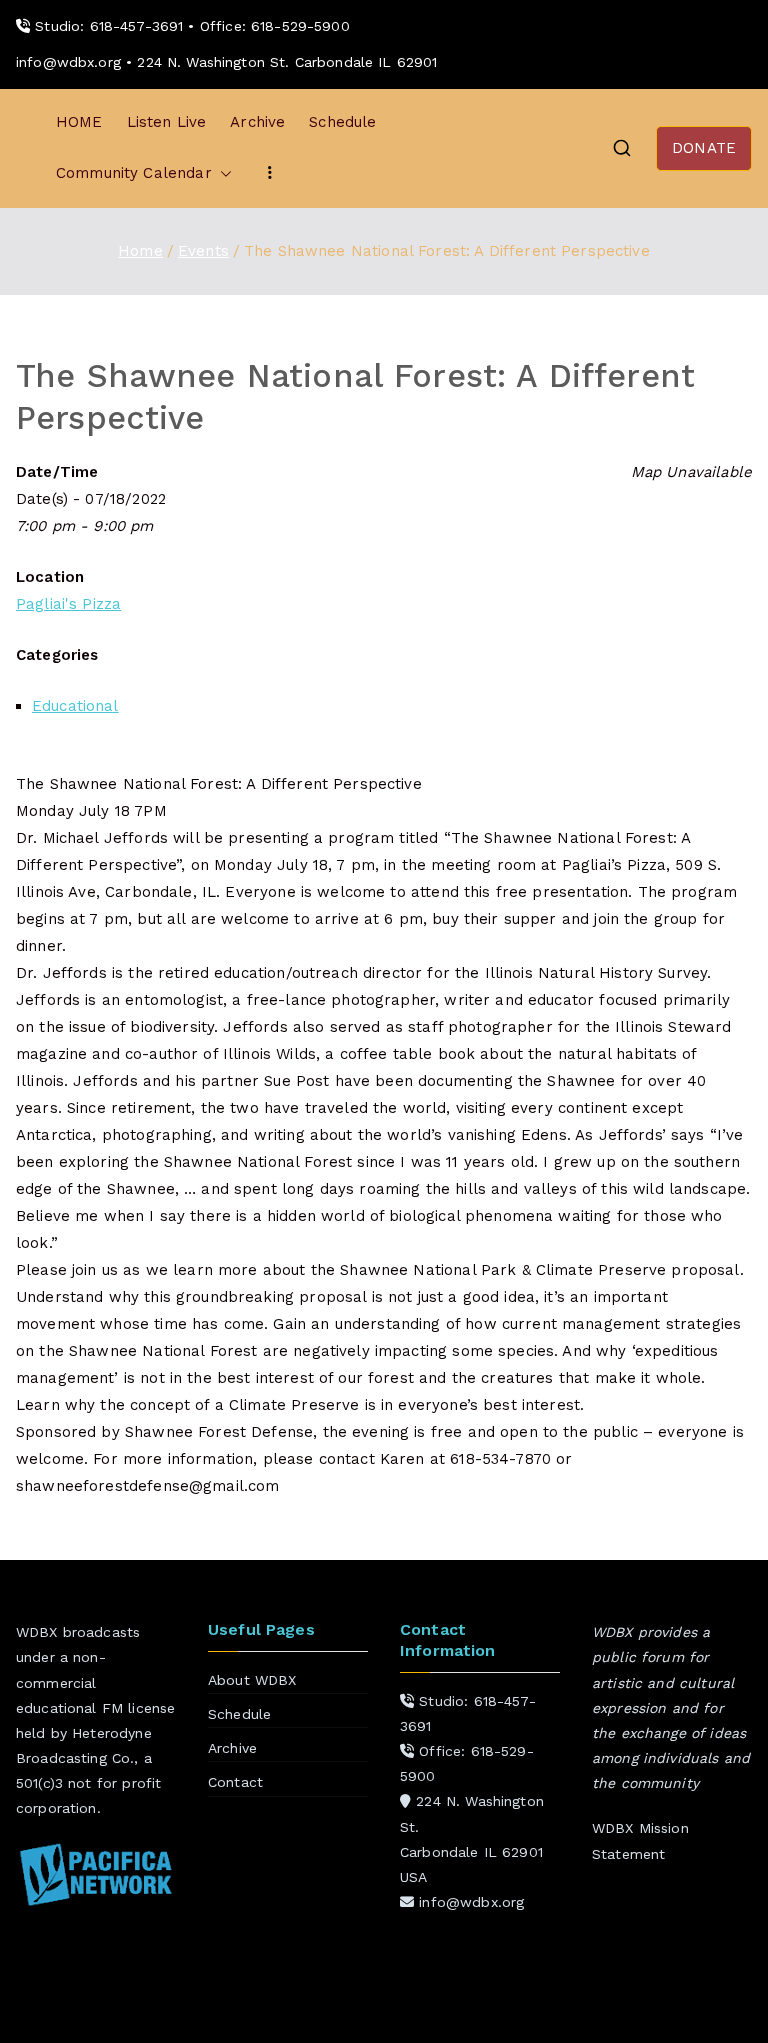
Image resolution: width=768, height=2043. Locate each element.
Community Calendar (134, 173)
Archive (257, 122)
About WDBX (252, 1680)
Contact (235, 1782)
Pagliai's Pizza (68, 604)
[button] (222, 173)
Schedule (342, 122)
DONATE (704, 148)
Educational (75, 706)
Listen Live (167, 122)
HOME (79, 122)
